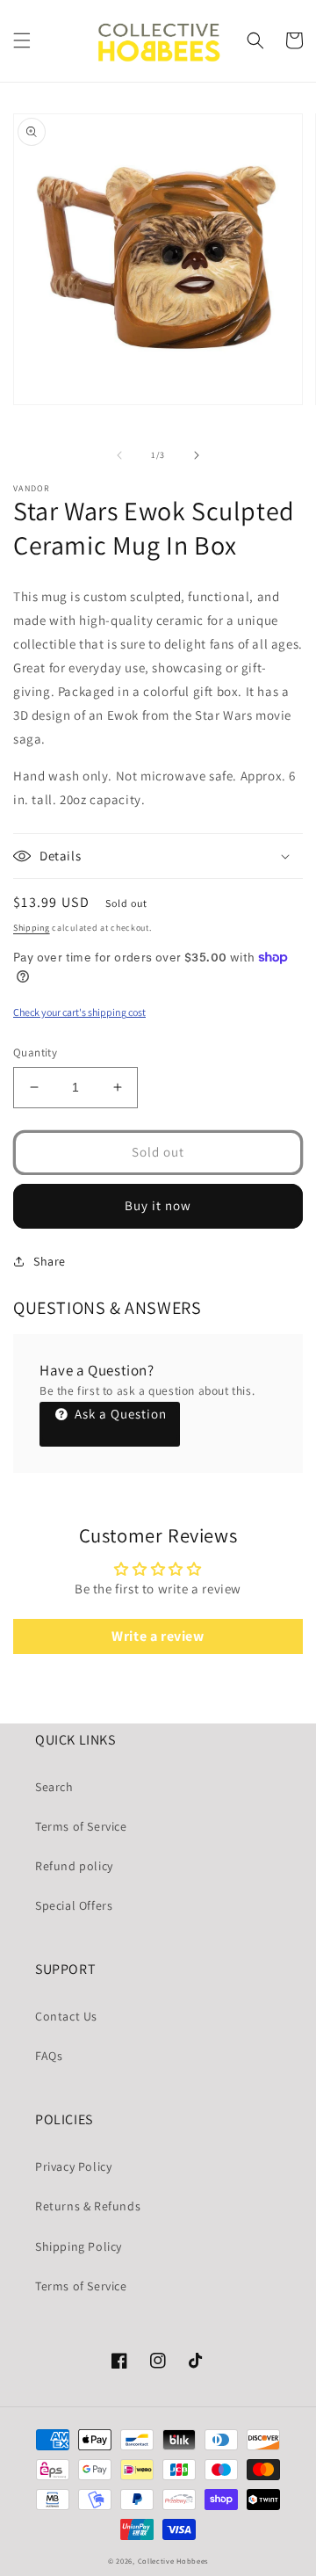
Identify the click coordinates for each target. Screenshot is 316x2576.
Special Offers (74, 1905)
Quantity (35, 1052)
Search (54, 1787)
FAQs (49, 2056)
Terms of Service (81, 1826)
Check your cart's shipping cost (79, 1012)
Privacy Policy (73, 2166)
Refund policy (74, 1866)
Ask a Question (119, 1414)
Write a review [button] (158, 1636)
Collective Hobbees (173, 2561)
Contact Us (66, 2016)
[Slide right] (197, 455)
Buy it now (158, 1205)
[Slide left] (119, 455)
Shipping (32, 928)
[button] (22, 40)
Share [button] (50, 1261)
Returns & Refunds (88, 2206)
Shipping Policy (79, 2246)
